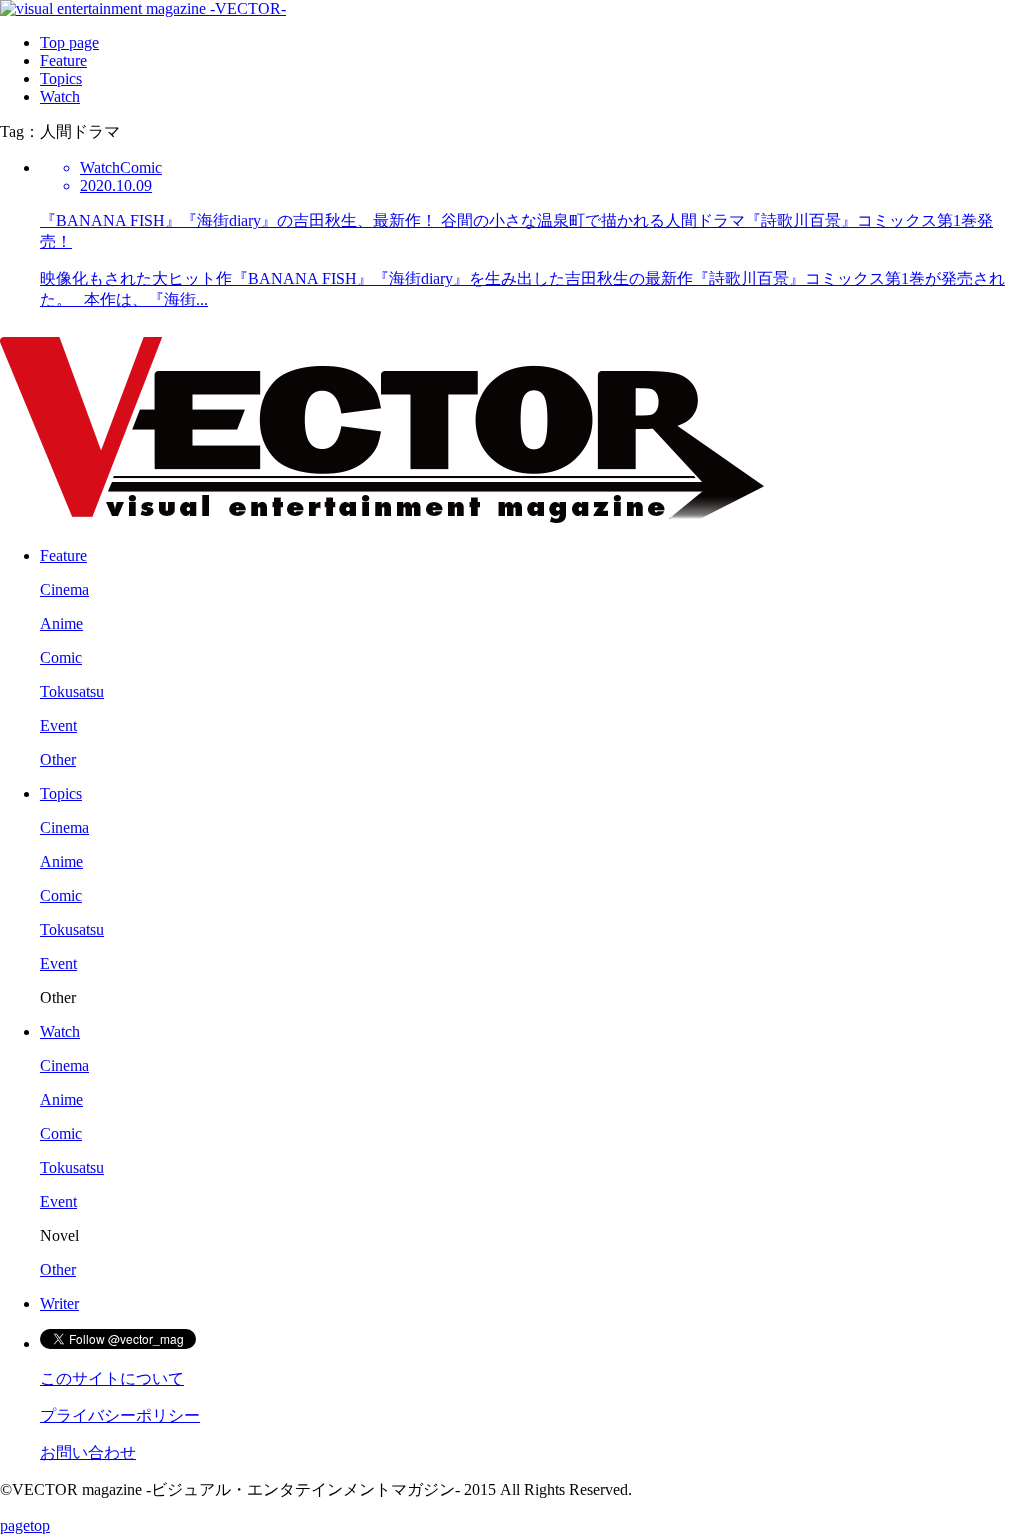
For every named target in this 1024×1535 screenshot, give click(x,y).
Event (58, 725)
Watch (60, 96)
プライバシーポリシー (120, 1415)
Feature (63, 60)
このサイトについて (112, 1378)
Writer (59, 1303)
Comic (61, 657)
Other (58, 759)
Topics (61, 78)
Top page (69, 42)
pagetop (25, 1525)
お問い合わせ (88, 1452)
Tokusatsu (72, 691)
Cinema (64, 589)
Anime (61, 623)
